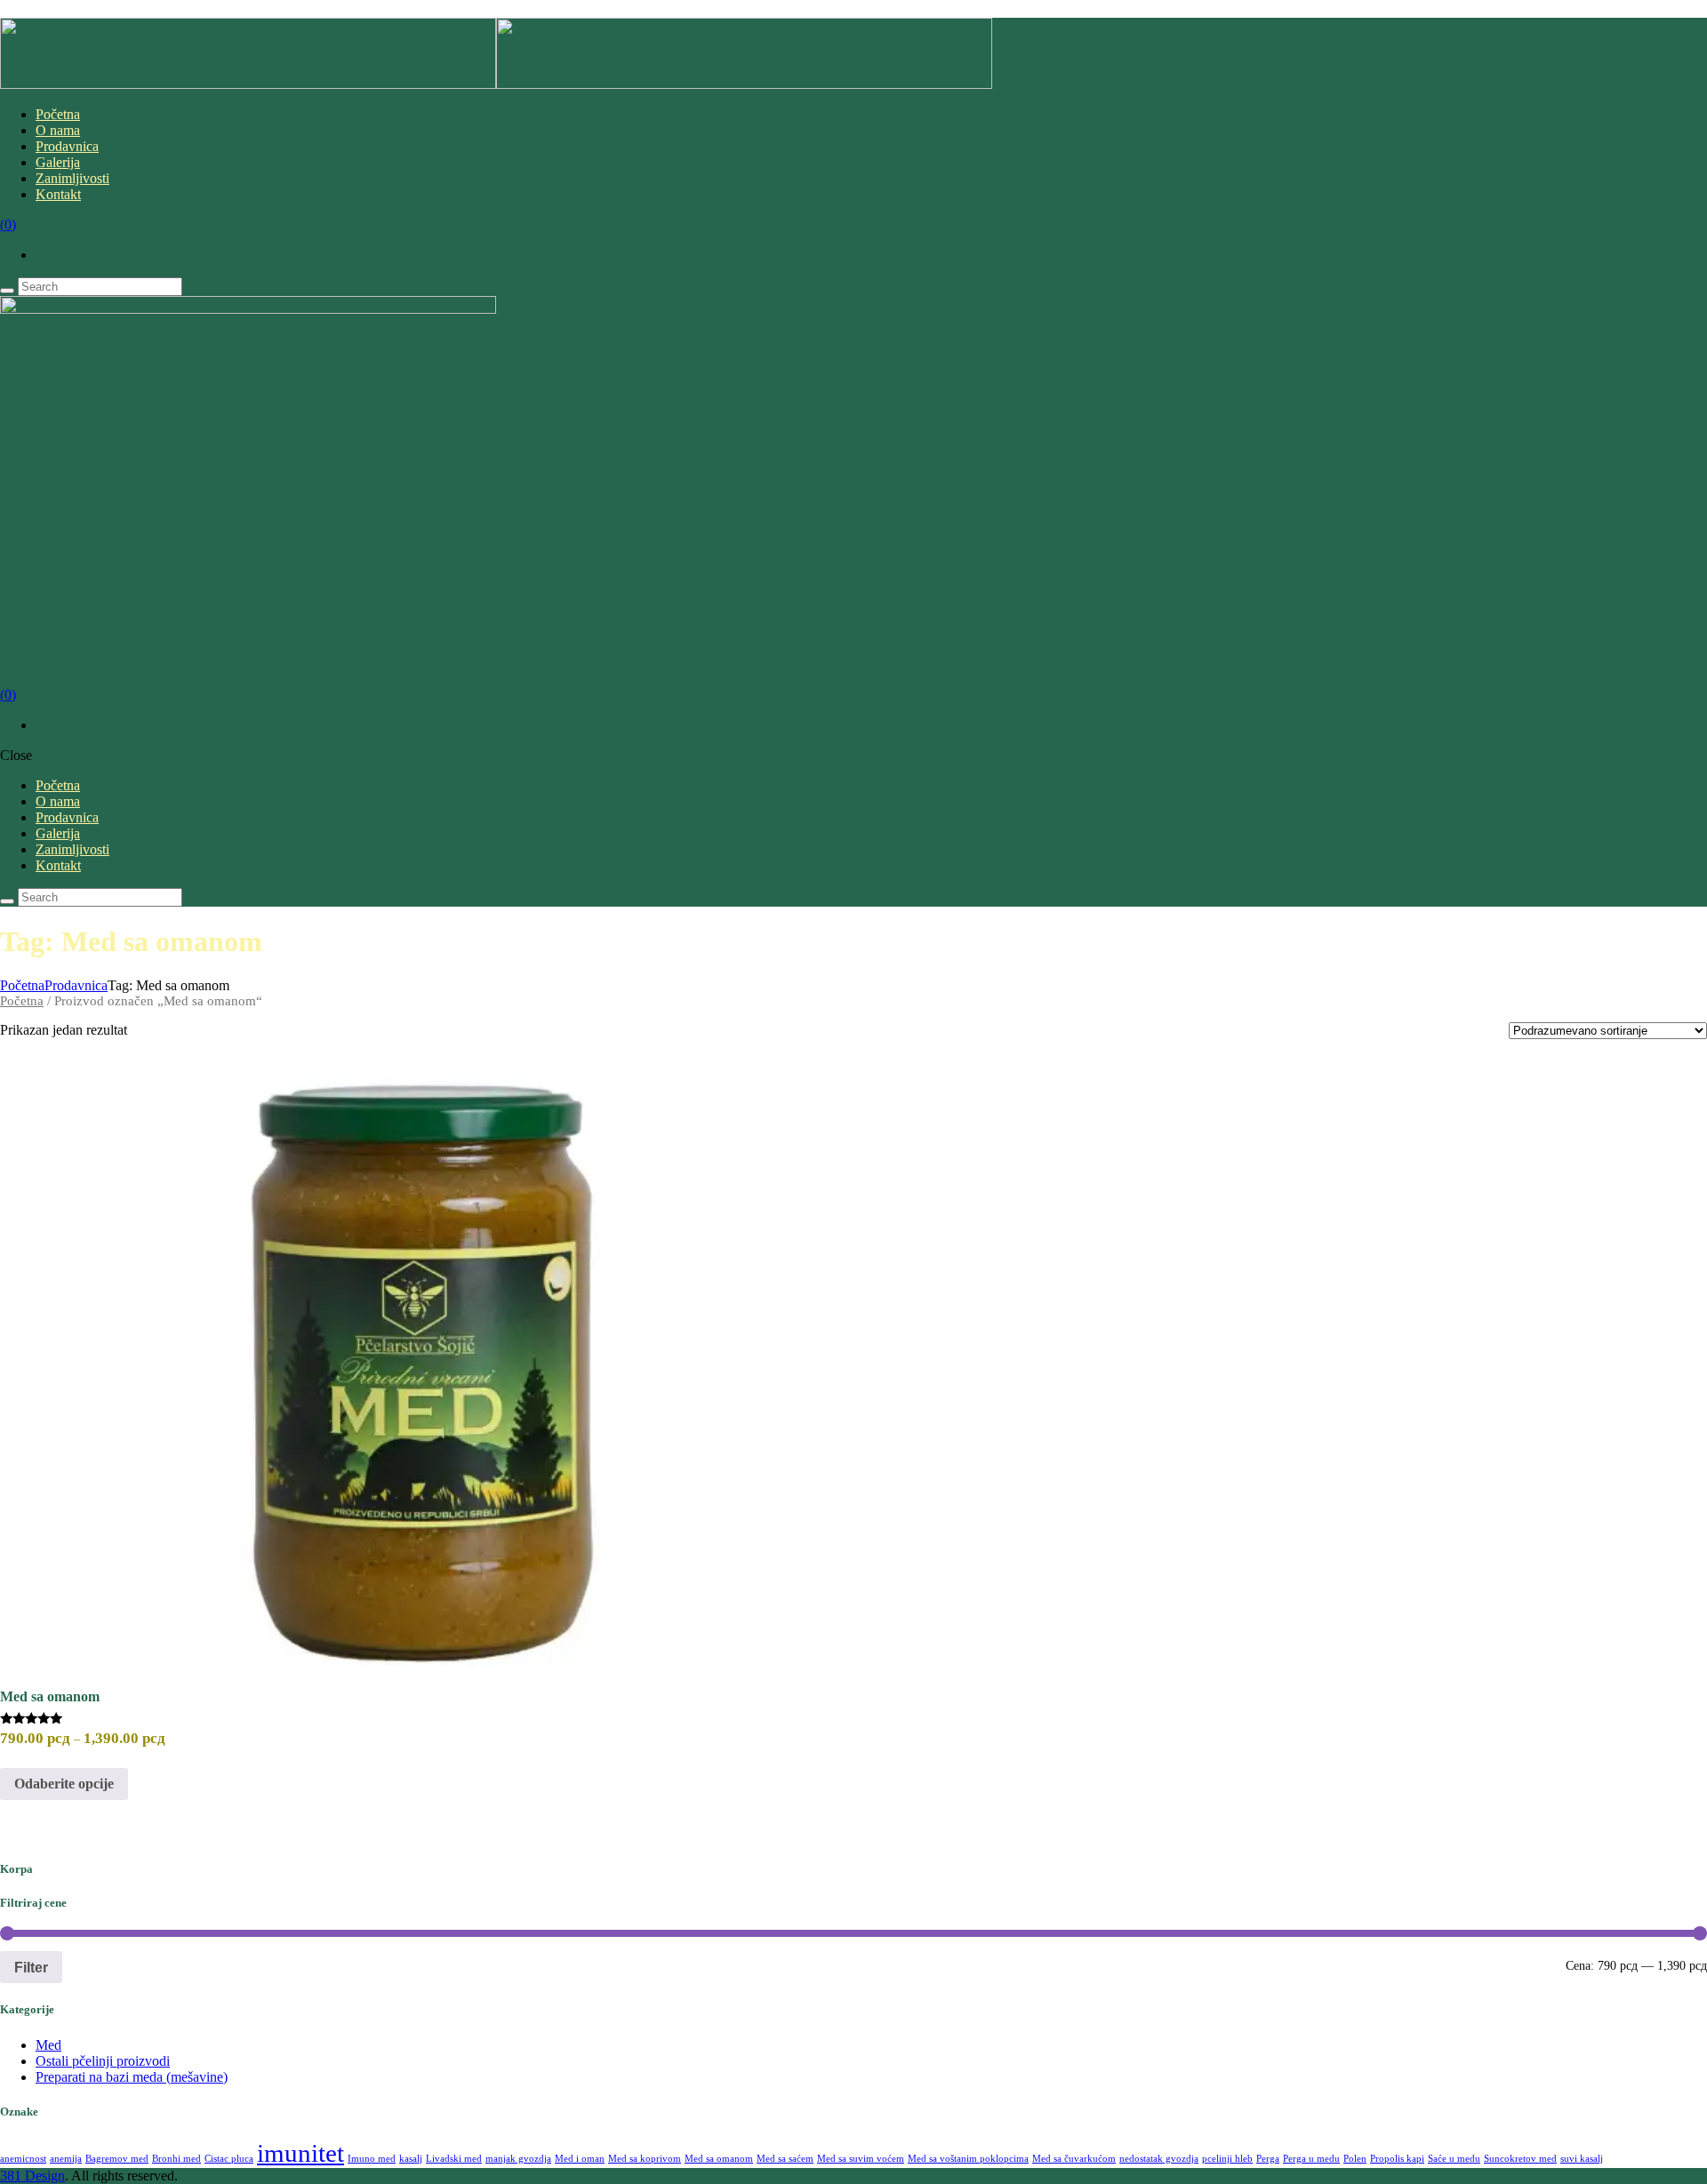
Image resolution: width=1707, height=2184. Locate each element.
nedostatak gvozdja (1159, 2159)
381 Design (32, 2176)
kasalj (411, 2159)
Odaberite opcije (64, 1784)
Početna (22, 985)
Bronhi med (176, 2159)
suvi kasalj (1582, 2159)
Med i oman (580, 2159)
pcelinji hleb (1227, 2159)
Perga (1268, 2159)
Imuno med (372, 2159)
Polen (1355, 2159)
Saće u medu (1454, 2159)
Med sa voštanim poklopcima (968, 2159)
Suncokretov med (1520, 2159)
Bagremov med (117, 2159)
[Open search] (7, 291)
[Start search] (7, 901)
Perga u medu (1311, 2159)
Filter (31, 1967)
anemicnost (23, 2159)
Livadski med (454, 2159)
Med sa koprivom (645, 2159)
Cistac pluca (229, 2159)
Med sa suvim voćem (861, 2159)
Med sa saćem (785, 2159)
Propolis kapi (1397, 2159)
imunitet (301, 2153)
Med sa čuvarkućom (1074, 2159)
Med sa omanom (50, 1696)
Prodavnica (76, 985)
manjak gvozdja (518, 2159)
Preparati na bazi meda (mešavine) (132, 2077)
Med (48, 2045)
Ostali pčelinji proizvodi (103, 2061)
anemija (66, 2159)
